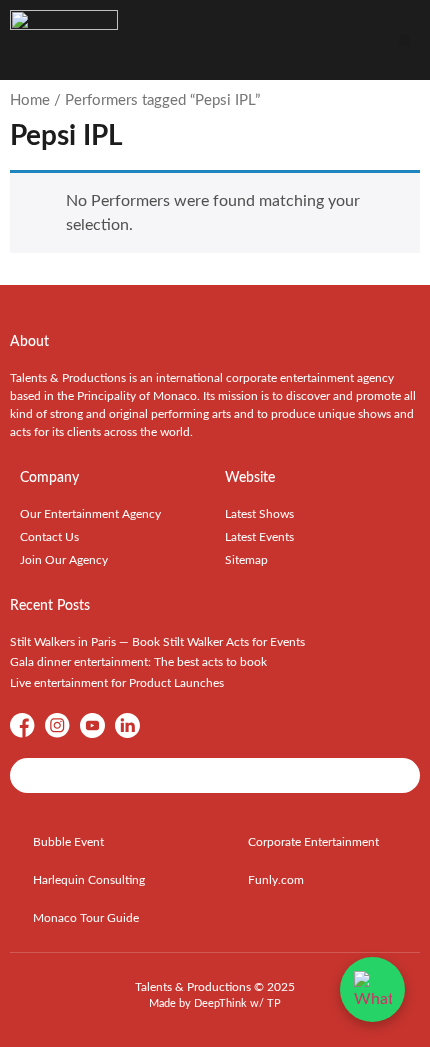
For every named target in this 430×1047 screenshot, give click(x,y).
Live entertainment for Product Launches (117, 683)
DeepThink (220, 1003)
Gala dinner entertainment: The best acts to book (138, 662)
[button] (404, 40)
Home (30, 100)
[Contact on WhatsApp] (372, 989)
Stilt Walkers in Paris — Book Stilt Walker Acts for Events (157, 642)
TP (274, 1003)
